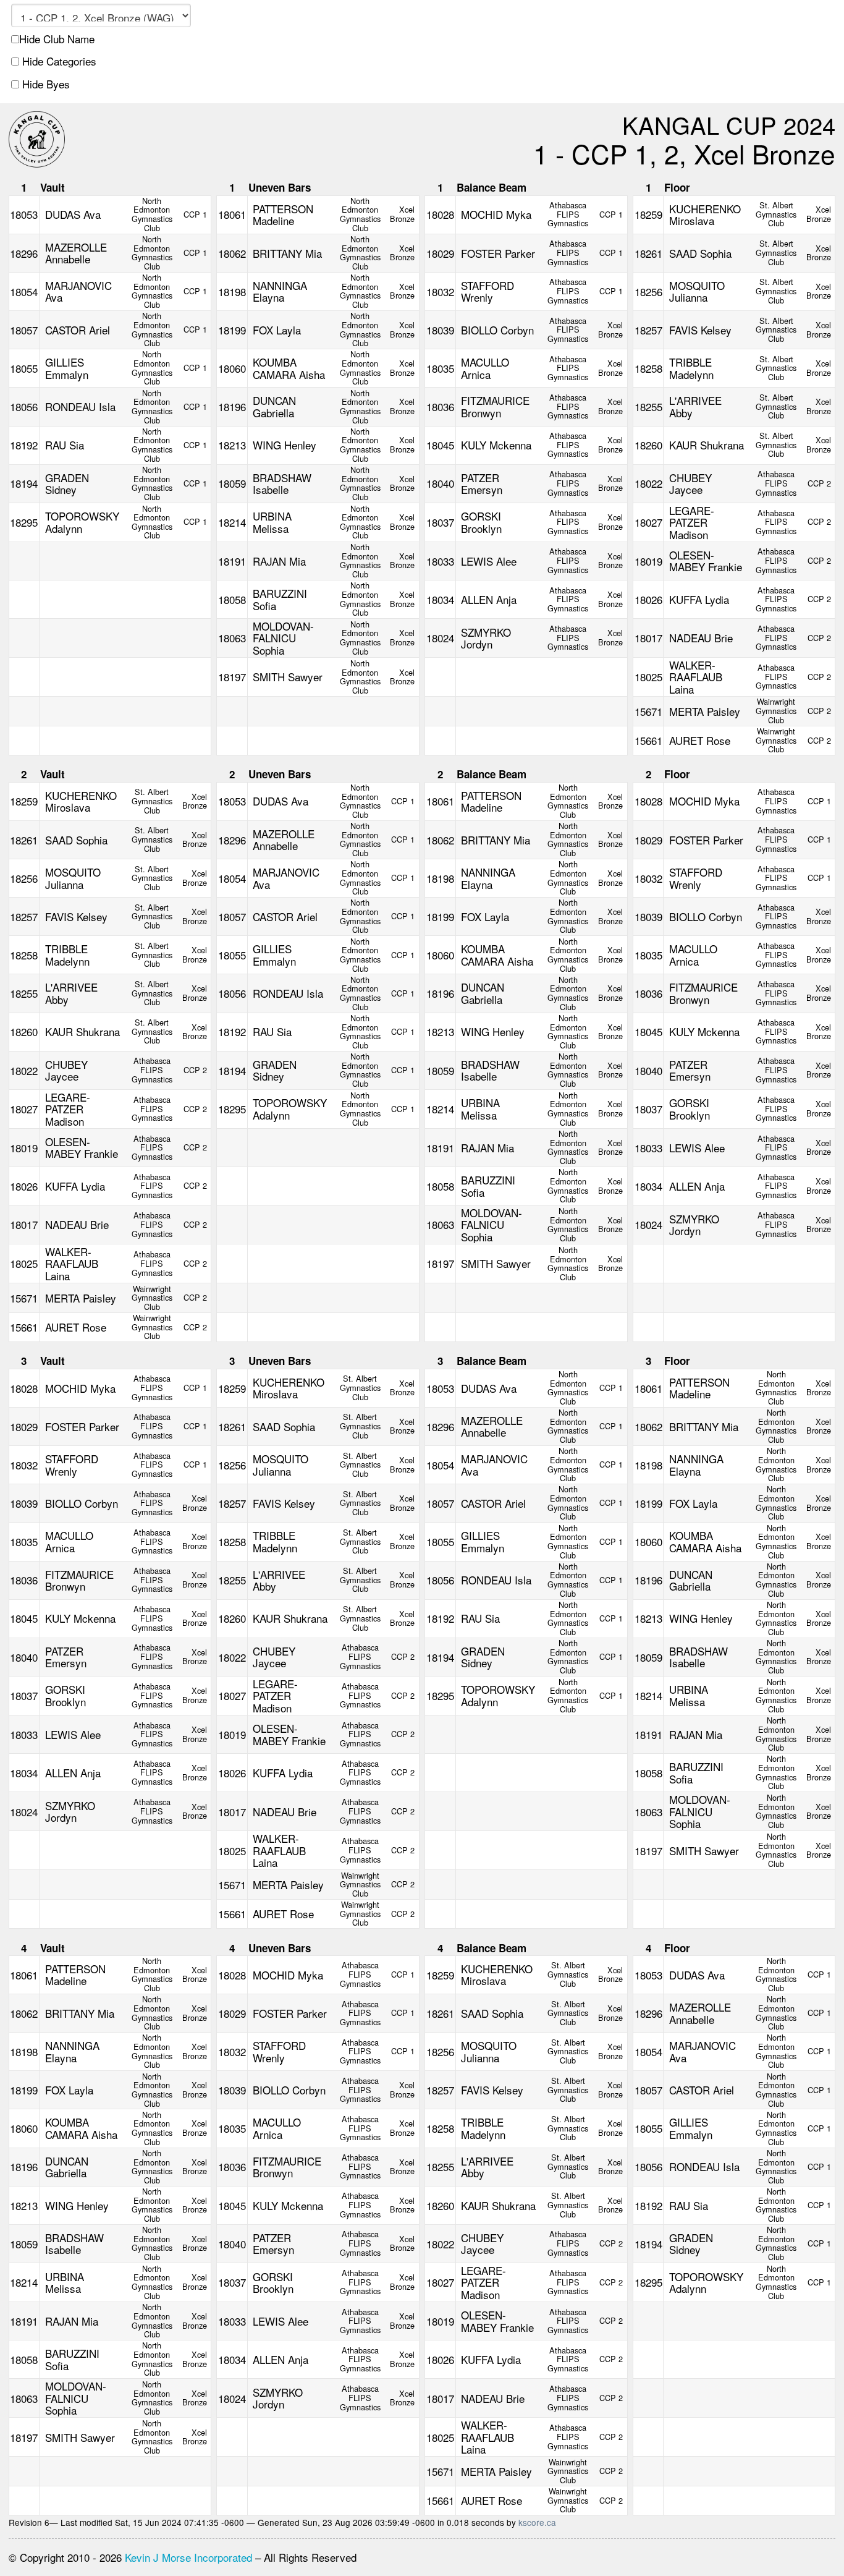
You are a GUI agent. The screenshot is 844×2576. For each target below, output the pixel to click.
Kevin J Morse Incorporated (188, 2557)
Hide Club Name (57, 39)
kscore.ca (537, 2522)
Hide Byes (44, 84)
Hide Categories (58, 61)
